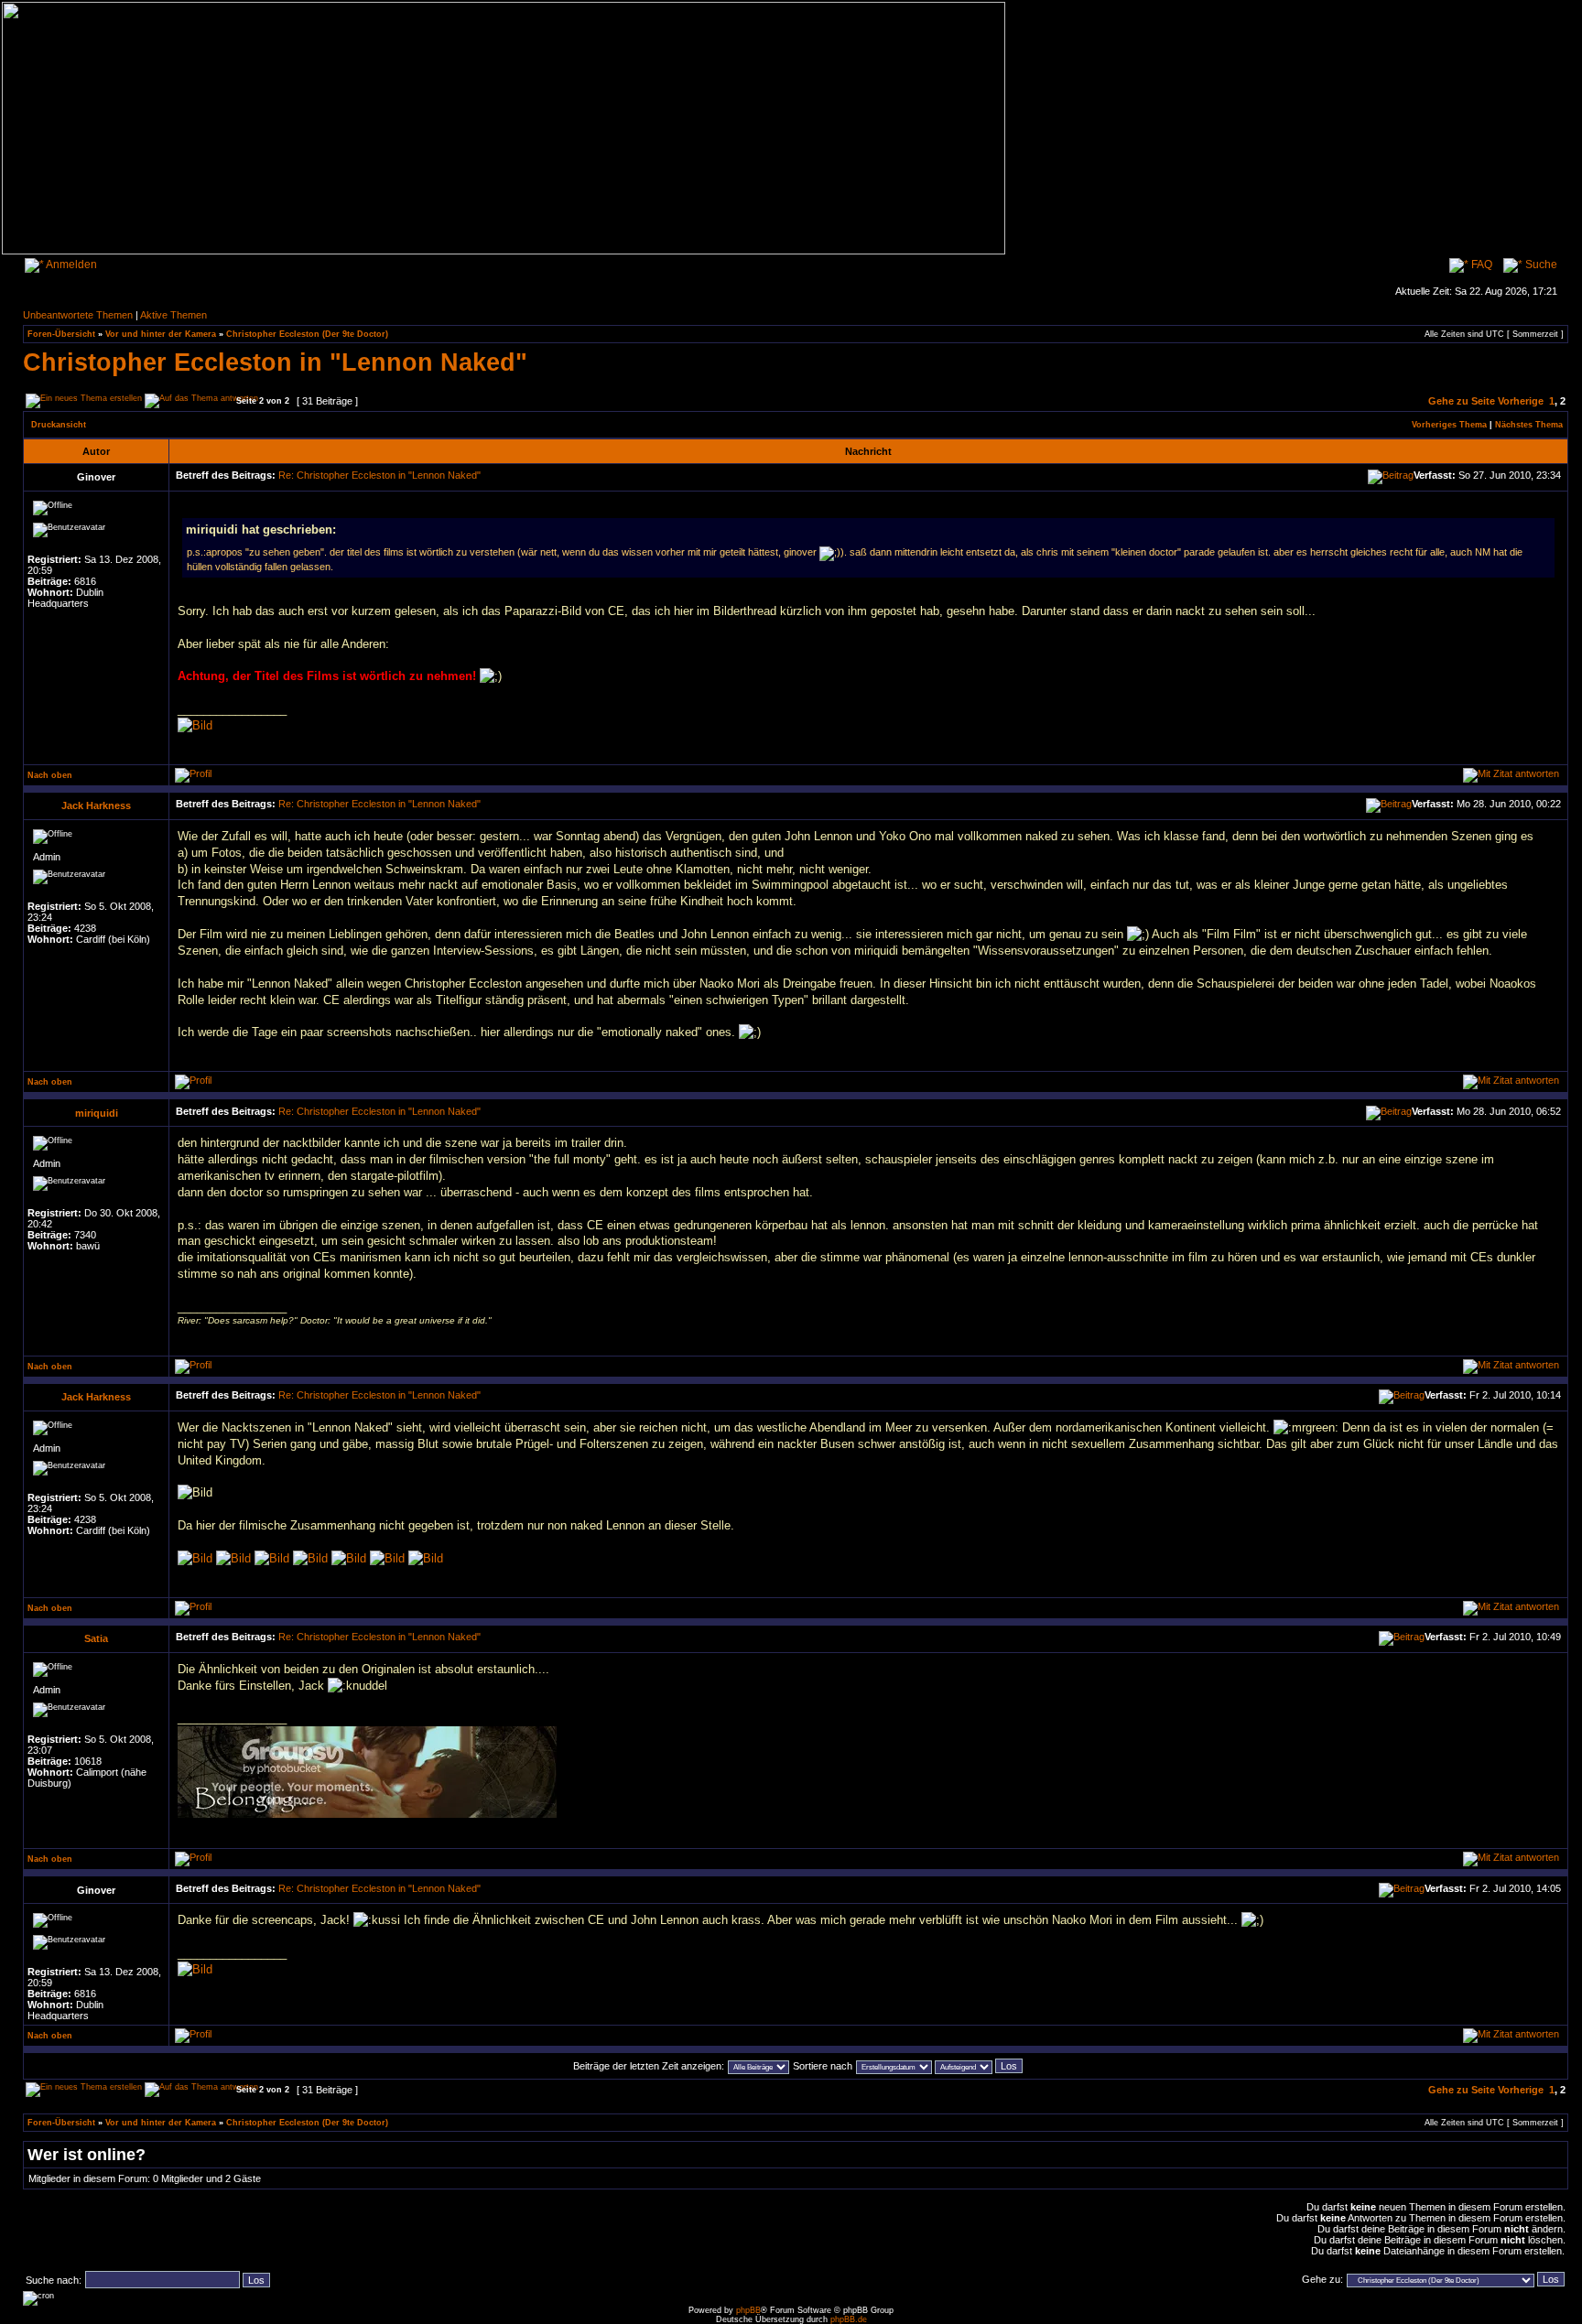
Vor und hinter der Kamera (161, 334)
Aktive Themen (173, 315)
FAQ (1480, 265)
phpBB (748, 2310)
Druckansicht (59, 425)
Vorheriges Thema (1449, 425)
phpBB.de (849, 2319)
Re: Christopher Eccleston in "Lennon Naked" (379, 475)
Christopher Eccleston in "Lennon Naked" (275, 362)
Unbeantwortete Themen (78, 315)
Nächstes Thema (1529, 425)
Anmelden (70, 265)
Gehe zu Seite (1462, 401)
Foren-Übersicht (61, 334)
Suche (1540, 265)
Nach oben (50, 775)
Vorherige (1521, 401)
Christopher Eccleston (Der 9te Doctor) (307, 334)
